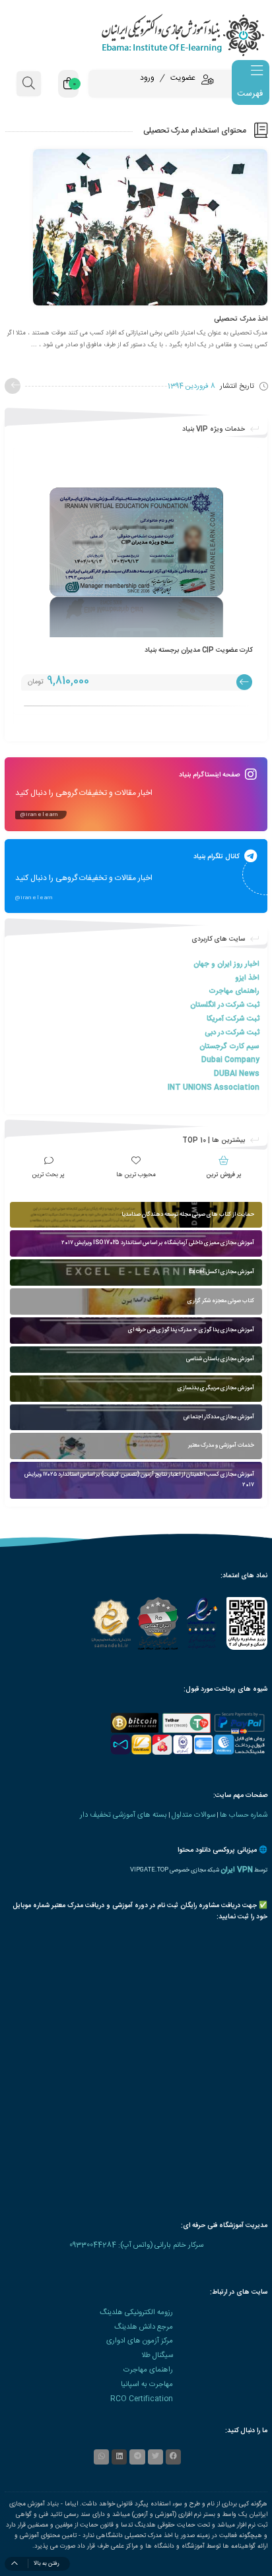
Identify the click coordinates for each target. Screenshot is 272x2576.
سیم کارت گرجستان (229, 1047)
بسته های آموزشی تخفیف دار (123, 1815)
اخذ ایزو (247, 978)
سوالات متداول (193, 1815)
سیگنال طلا (157, 2355)
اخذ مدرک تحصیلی (241, 319)
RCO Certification (142, 2399)
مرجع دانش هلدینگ (144, 2327)
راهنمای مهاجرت (234, 991)
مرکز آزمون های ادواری (140, 2341)
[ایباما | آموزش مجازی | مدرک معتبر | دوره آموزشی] (136, 35)
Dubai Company (230, 1060)
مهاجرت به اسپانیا (147, 2384)
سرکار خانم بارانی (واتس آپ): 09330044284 (136, 2245)
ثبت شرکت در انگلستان (225, 1005)
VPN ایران (237, 1870)
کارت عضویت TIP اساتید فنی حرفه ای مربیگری (181, 650)
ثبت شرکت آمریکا (233, 1019)
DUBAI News (237, 1074)
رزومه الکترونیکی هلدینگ (136, 2312)
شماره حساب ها (244, 1815)
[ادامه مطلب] (13, 386)
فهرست (250, 94)
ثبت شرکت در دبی (232, 1033)
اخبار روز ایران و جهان (226, 964)
